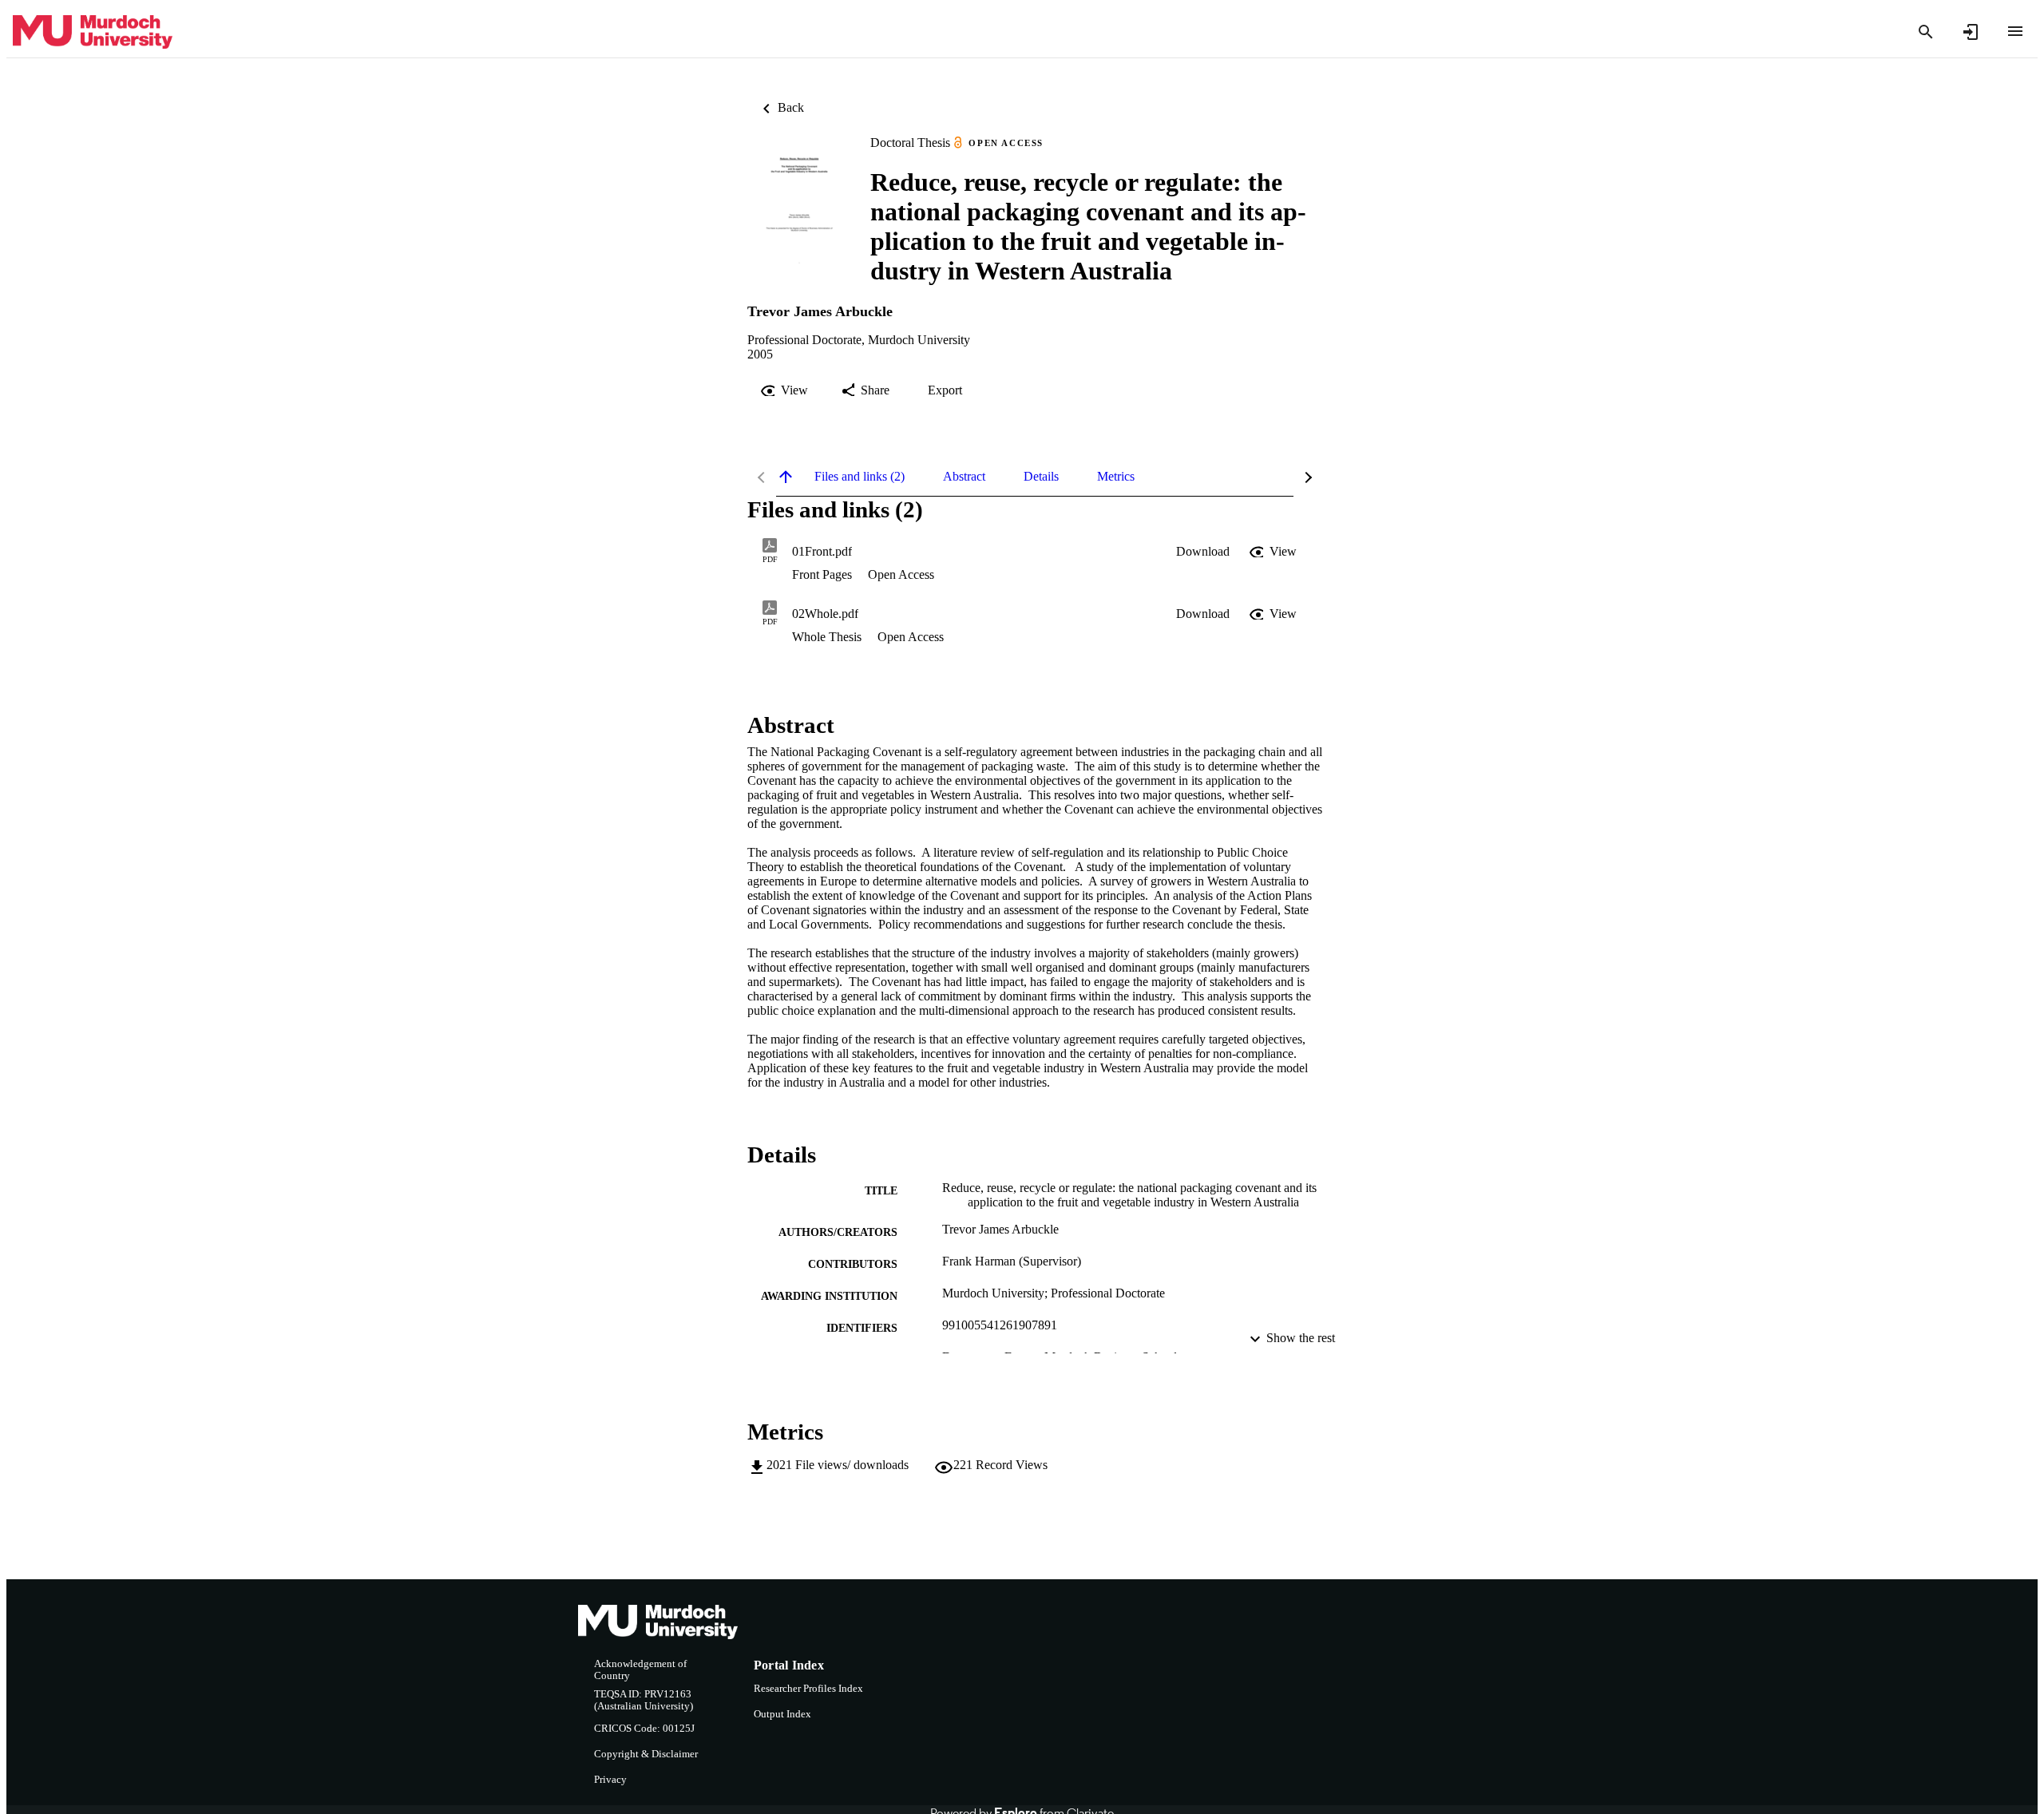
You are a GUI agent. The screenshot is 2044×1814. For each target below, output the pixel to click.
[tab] (860, 477)
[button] (1203, 552)
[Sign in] (1971, 32)
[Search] (1926, 32)
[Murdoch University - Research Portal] (93, 32)
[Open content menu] (2015, 31)
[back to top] (786, 477)
